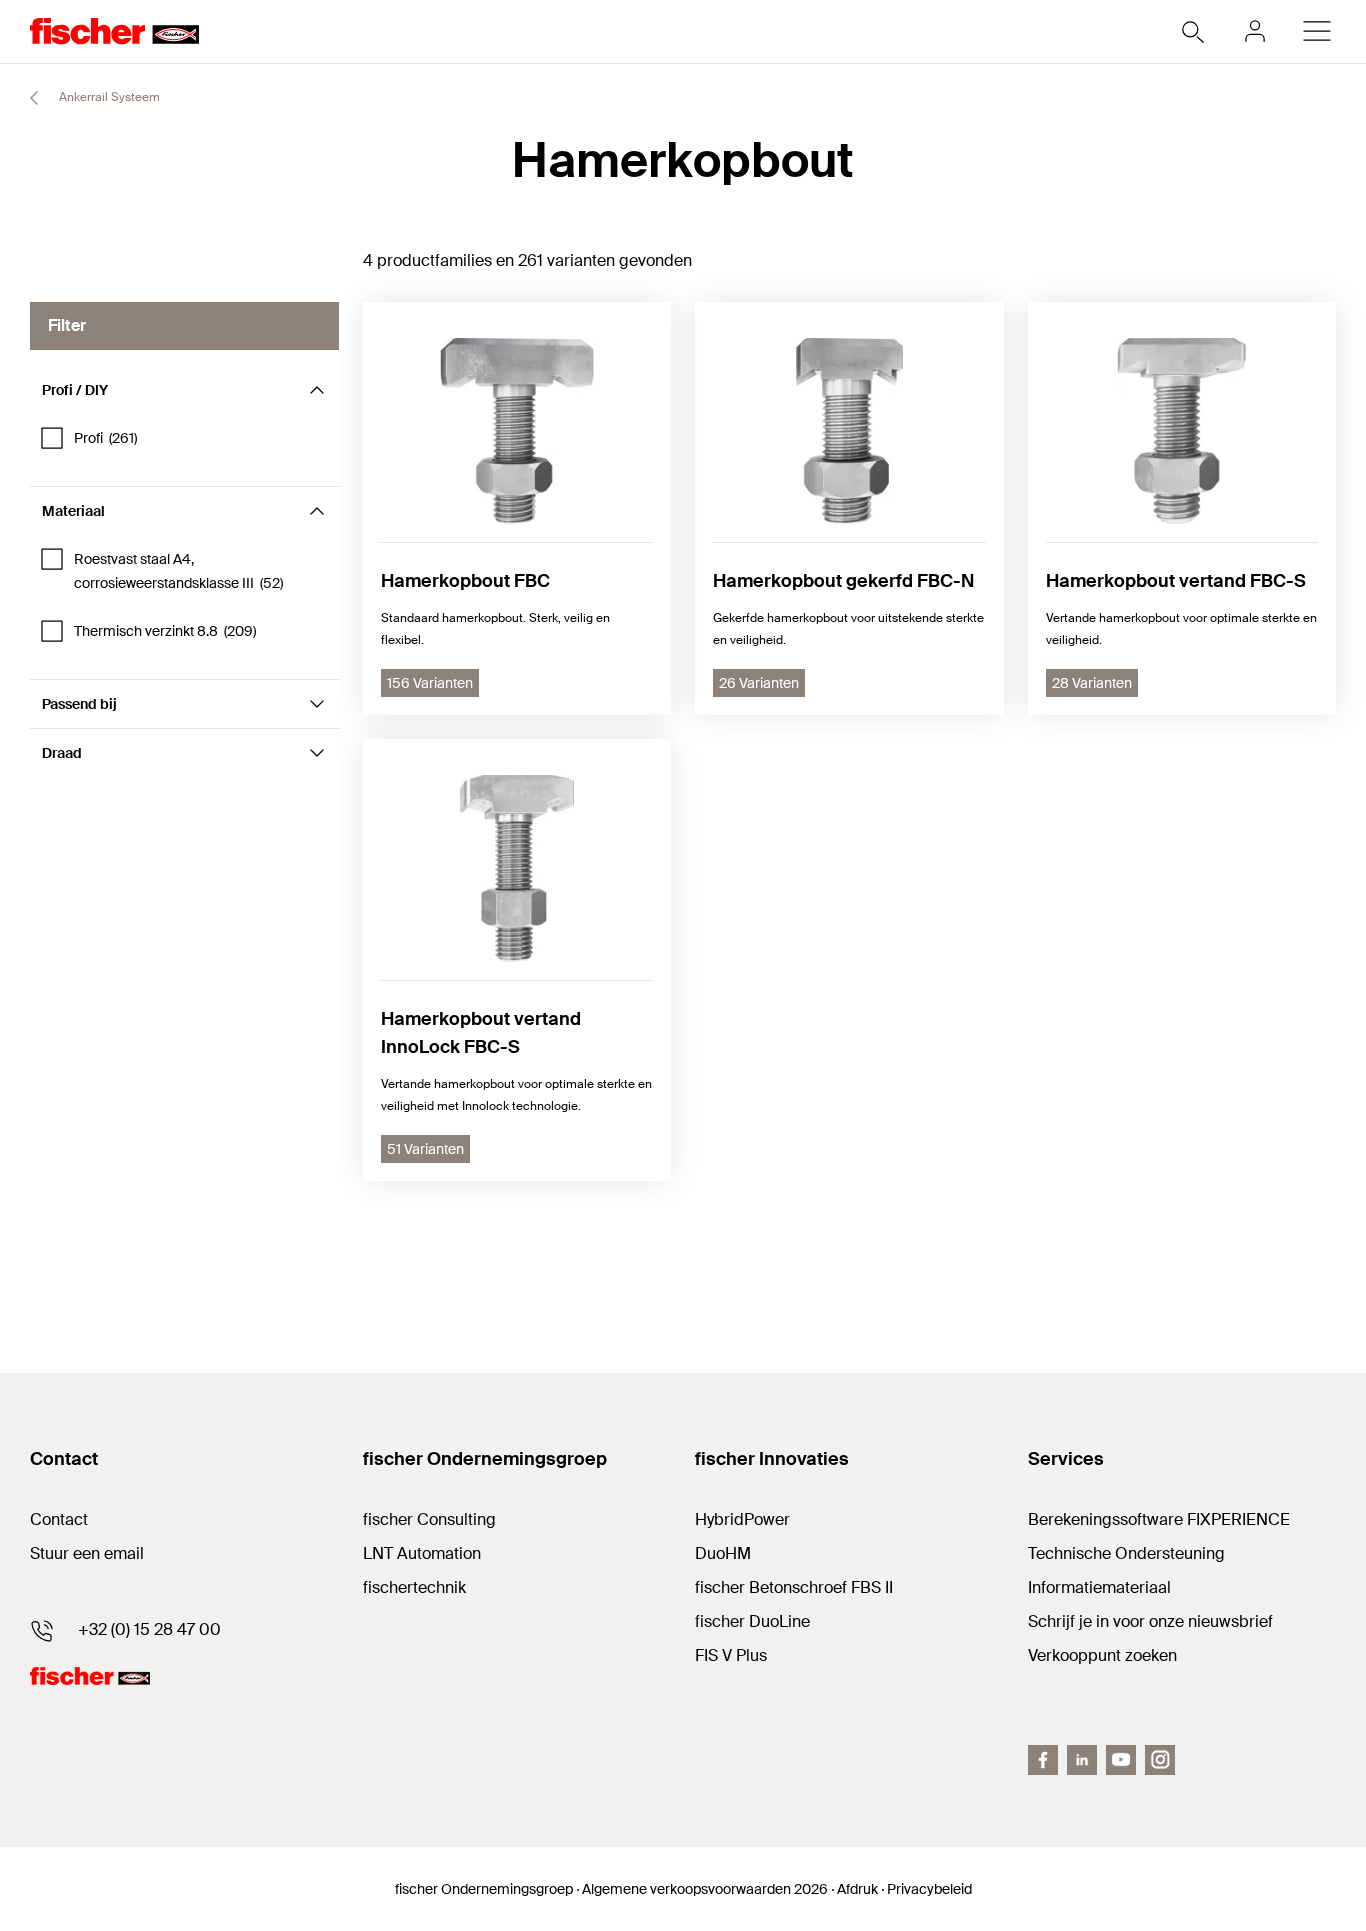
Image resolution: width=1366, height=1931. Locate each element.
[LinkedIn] (1082, 1760)
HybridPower (742, 1519)
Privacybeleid (929, 1889)
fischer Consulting (429, 1519)
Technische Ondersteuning (1126, 1553)
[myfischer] (1255, 31)
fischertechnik (414, 1587)
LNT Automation (422, 1553)
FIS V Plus (731, 1655)
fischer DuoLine (752, 1621)
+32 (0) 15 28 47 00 (149, 1629)
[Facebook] (1043, 1760)
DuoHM (723, 1553)
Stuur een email (87, 1553)
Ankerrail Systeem (108, 97)
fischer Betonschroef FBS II (794, 1587)
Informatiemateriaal (1099, 1587)
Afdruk (857, 1889)
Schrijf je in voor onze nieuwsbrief (1150, 1621)
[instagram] (1160, 1760)
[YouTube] (1121, 1760)
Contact (59, 1519)
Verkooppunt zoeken (1102, 1655)
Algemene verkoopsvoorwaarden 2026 (705, 1889)
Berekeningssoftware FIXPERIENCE (1159, 1519)
